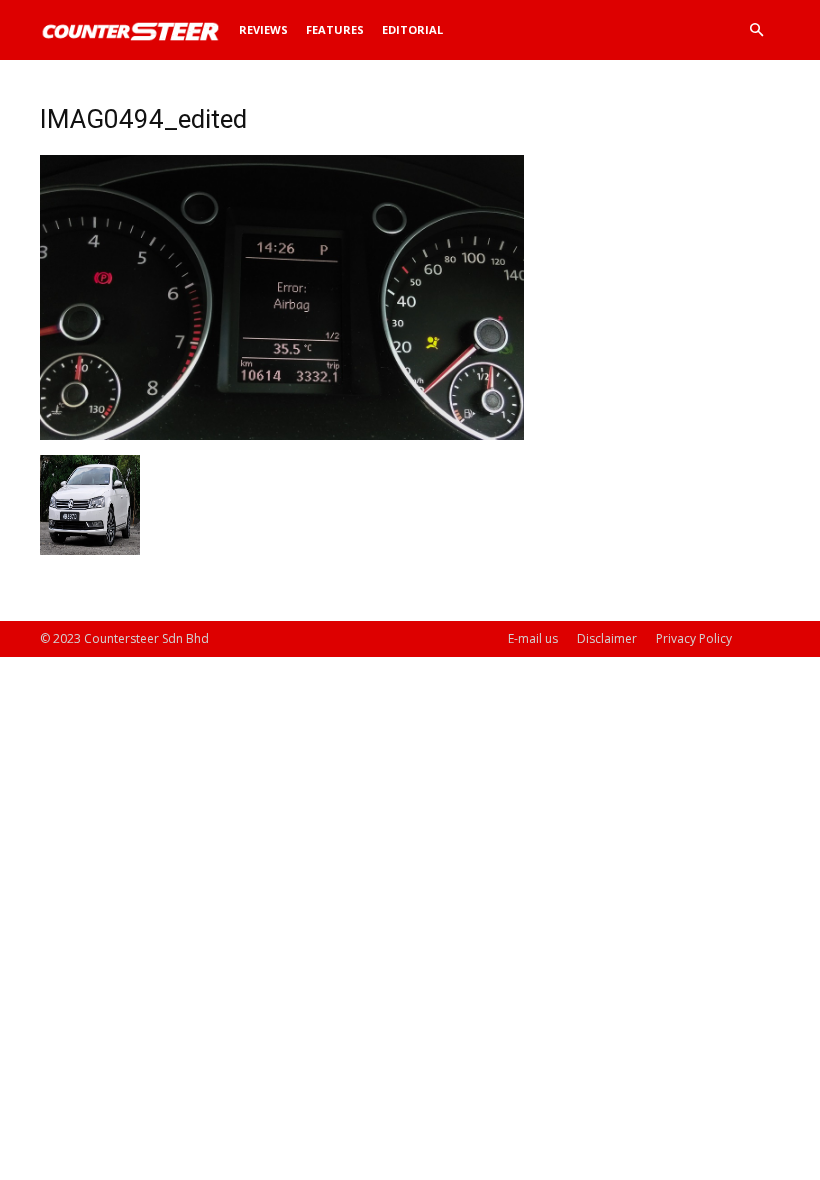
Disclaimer (607, 638)
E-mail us (533, 638)
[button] (756, 30)
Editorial (412, 29)
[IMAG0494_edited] (282, 434)
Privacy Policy (694, 638)
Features (335, 29)
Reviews (263, 29)
